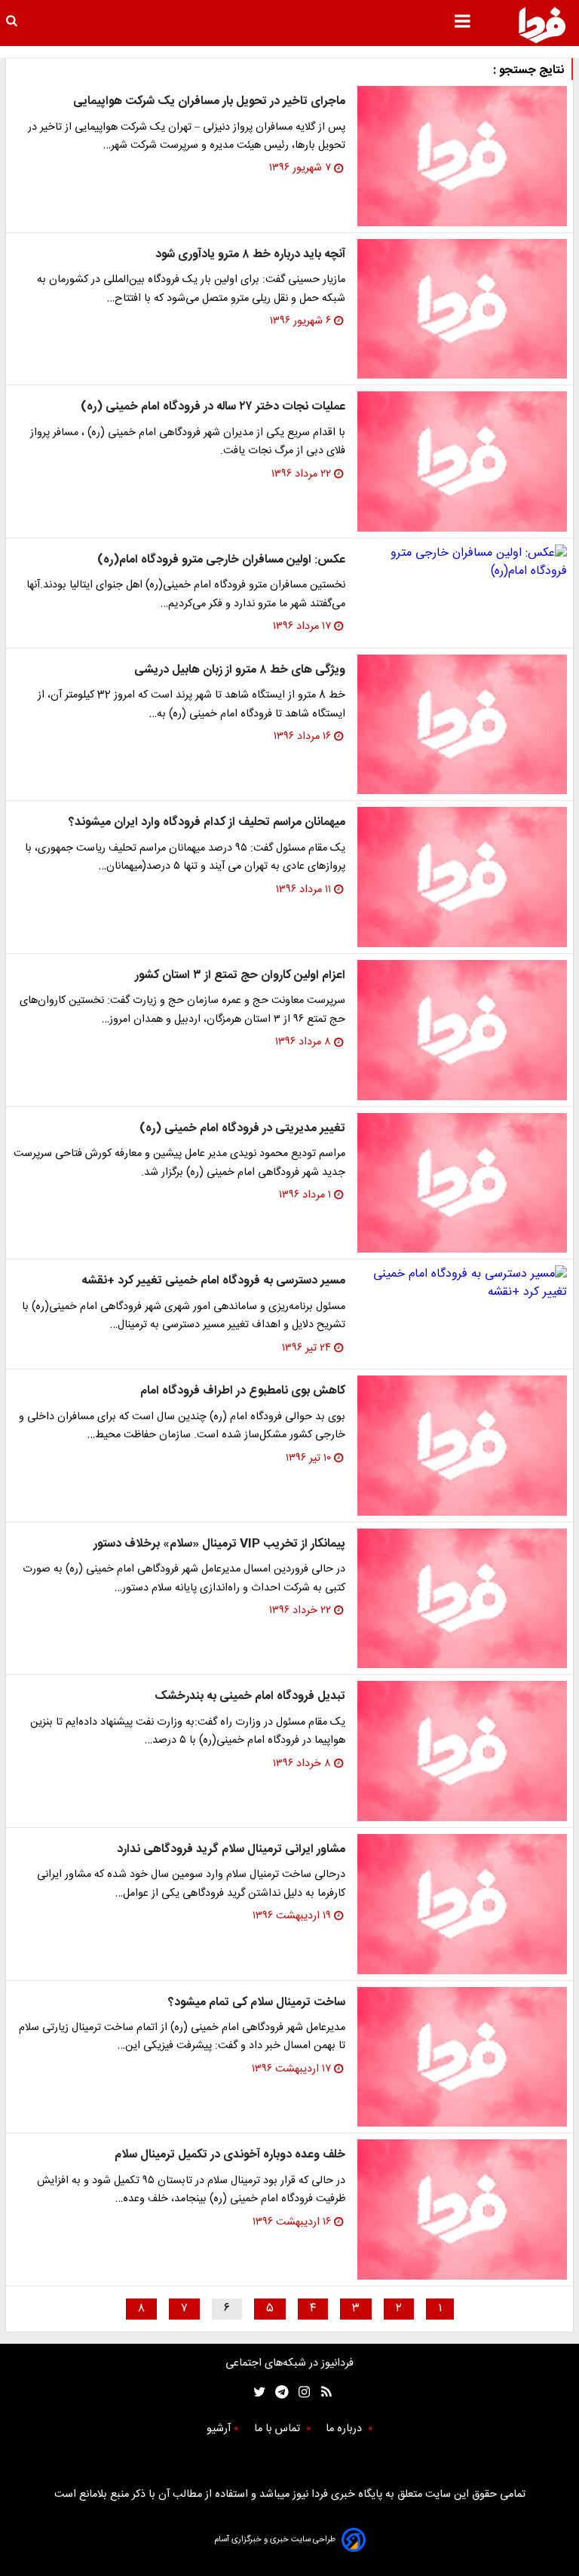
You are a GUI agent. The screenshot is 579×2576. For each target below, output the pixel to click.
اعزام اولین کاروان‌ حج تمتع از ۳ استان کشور (240, 975)
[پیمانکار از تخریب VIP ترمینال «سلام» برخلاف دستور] (462, 1599)
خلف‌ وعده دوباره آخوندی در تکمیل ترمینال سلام (230, 2155)
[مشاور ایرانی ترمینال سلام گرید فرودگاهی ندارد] (462, 1904)
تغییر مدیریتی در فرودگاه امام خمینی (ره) (242, 1129)
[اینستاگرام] (300, 2392)
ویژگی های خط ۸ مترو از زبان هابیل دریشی (240, 670)
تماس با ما (279, 2429)
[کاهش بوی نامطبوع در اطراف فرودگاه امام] (462, 1446)
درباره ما (345, 2429)
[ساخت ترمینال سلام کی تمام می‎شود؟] (462, 2057)
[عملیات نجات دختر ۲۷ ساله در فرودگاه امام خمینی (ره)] (462, 462)
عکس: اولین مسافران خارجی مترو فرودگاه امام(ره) (221, 560)
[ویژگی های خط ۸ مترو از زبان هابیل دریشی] (462, 725)
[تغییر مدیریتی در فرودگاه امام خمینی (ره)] (462, 1183)
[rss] (322, 2392)
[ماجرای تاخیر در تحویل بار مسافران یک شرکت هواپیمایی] (462, 156)
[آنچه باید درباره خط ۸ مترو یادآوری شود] (462, 309)
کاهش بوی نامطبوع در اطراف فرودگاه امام (243, 1391)
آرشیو (219, 2429)
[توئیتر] (256, 2392)
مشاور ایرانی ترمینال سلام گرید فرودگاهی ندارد (231, 1849)
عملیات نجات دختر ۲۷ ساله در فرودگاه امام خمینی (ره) (213, 407)
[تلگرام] (277, 2392)
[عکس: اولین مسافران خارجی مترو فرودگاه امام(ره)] (462, 563)
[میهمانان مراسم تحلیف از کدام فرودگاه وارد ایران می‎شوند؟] (462, 877)
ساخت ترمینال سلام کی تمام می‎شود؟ (257, 2003)
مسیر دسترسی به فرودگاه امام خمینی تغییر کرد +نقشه (213, 1281)
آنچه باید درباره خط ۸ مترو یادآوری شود (250, 255)
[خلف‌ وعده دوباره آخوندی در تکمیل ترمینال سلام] (462, 2210)
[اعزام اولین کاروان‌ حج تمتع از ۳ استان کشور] (462, 1030)
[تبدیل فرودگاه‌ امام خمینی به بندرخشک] (462, 1751)
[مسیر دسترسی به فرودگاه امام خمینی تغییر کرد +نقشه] (462, 1283)
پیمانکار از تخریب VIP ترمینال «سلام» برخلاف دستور (219, 1544)
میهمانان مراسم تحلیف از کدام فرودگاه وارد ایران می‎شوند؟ (207, 822)
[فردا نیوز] (542, 25)
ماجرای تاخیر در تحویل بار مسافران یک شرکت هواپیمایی (209, 101)
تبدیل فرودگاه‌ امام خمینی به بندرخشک (250, 1696)
